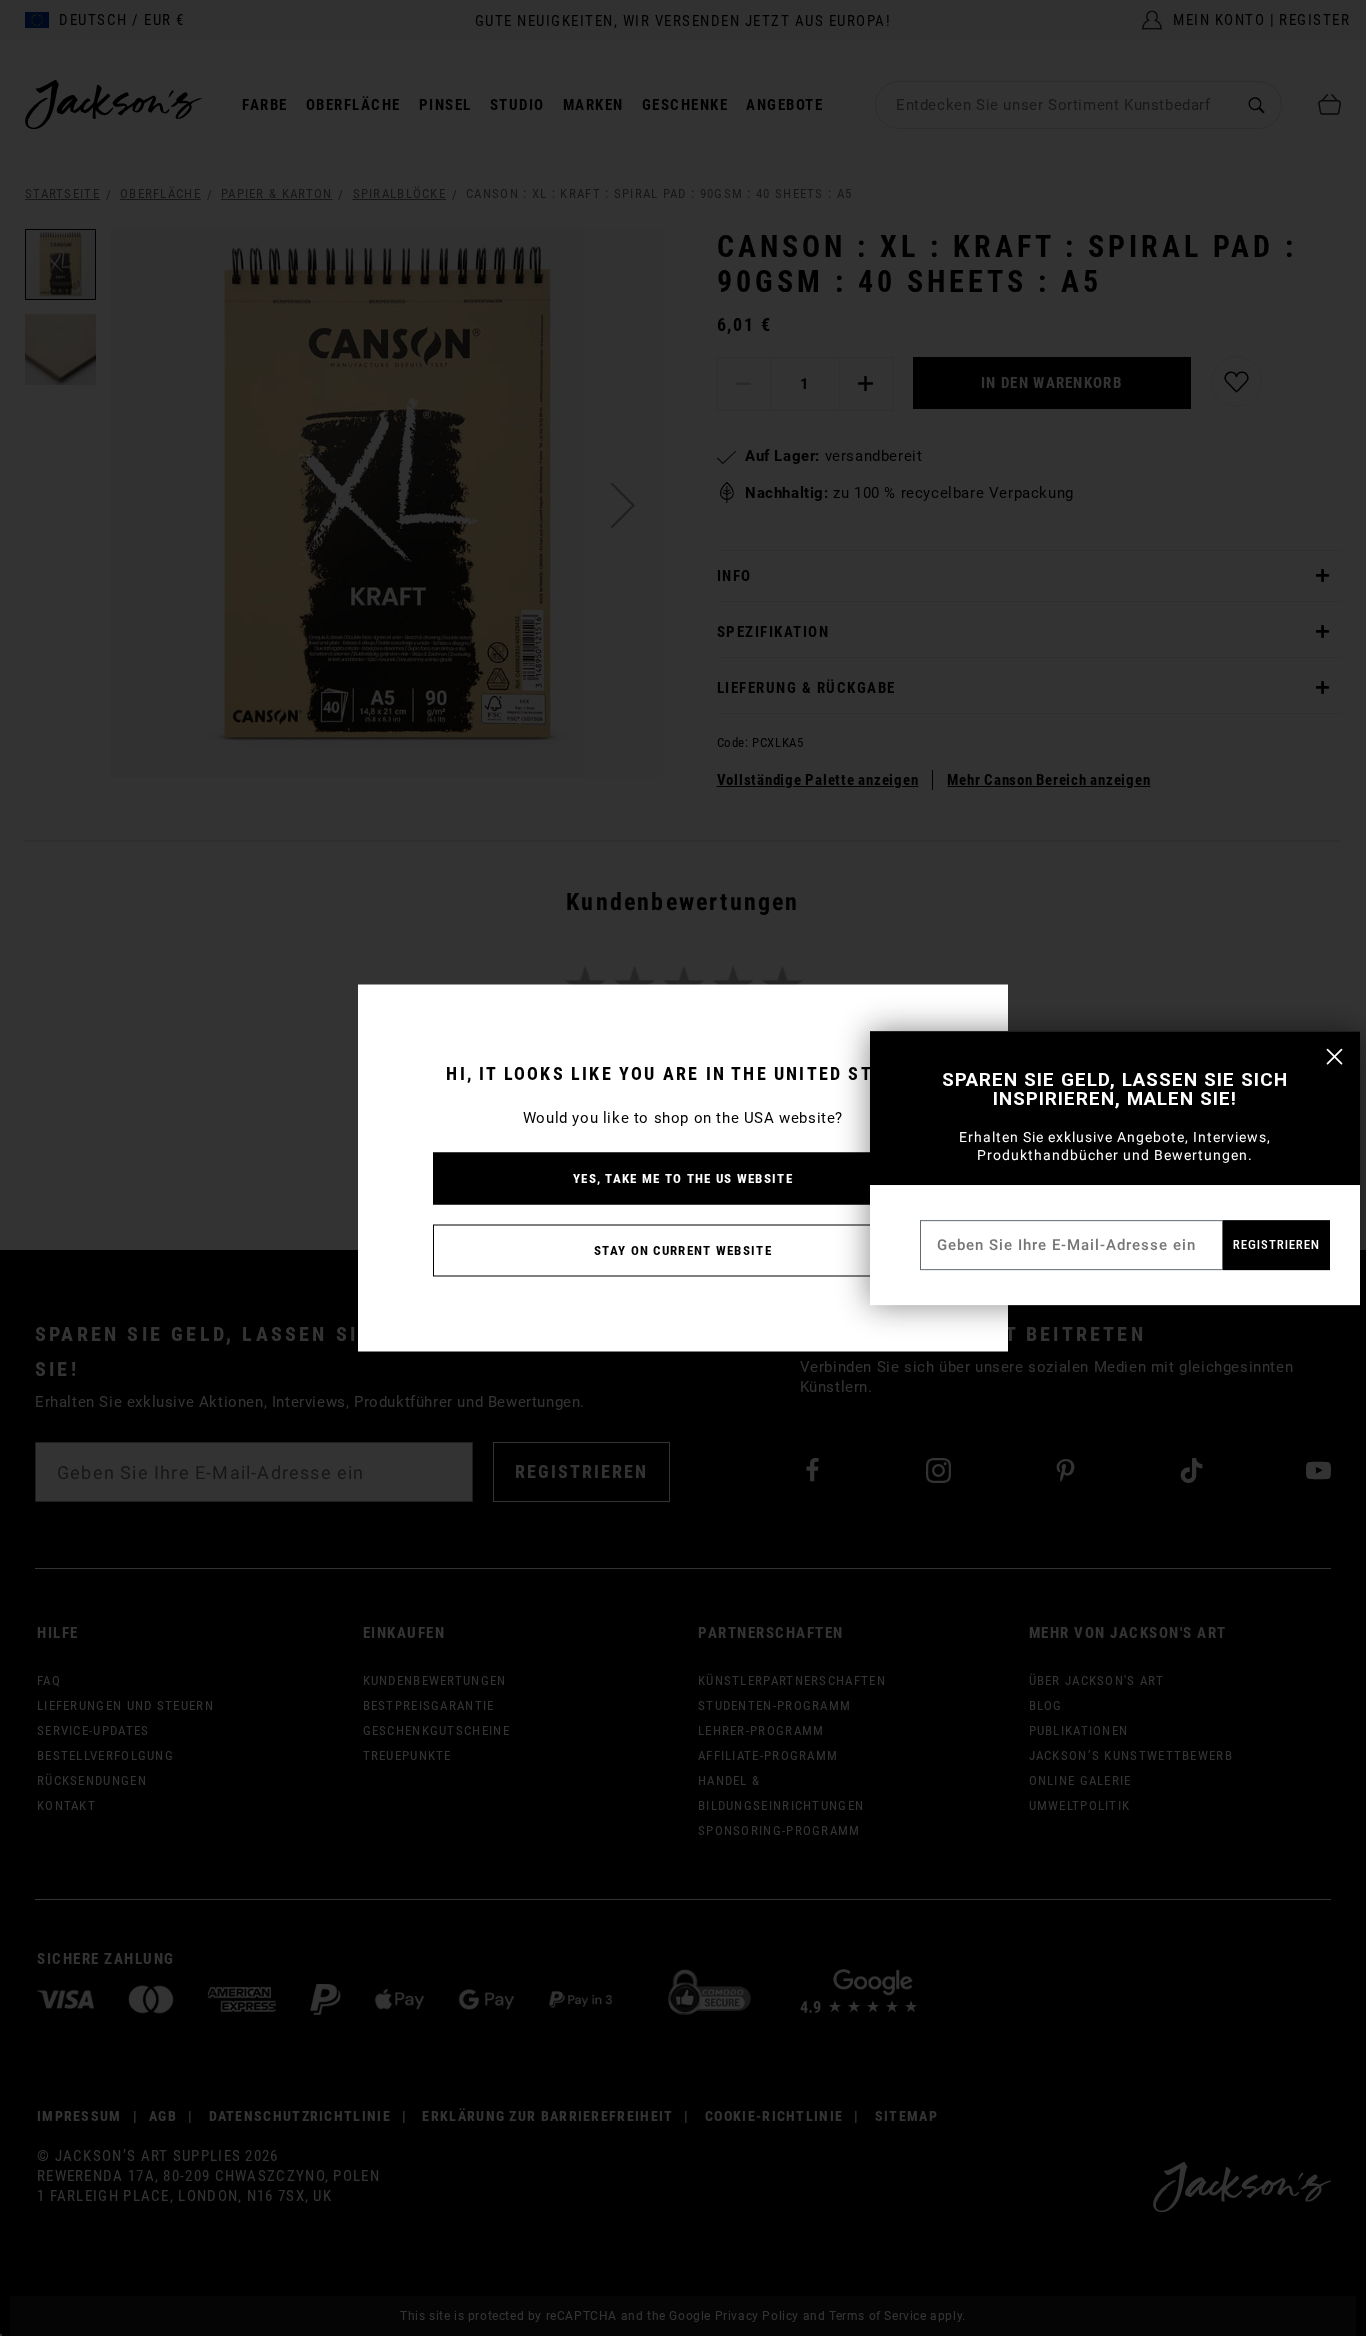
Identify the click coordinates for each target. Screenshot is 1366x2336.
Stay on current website (683, 1250)
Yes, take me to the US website (683, 1178)
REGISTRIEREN (1276, 1244)
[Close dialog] (1334, 1056)
